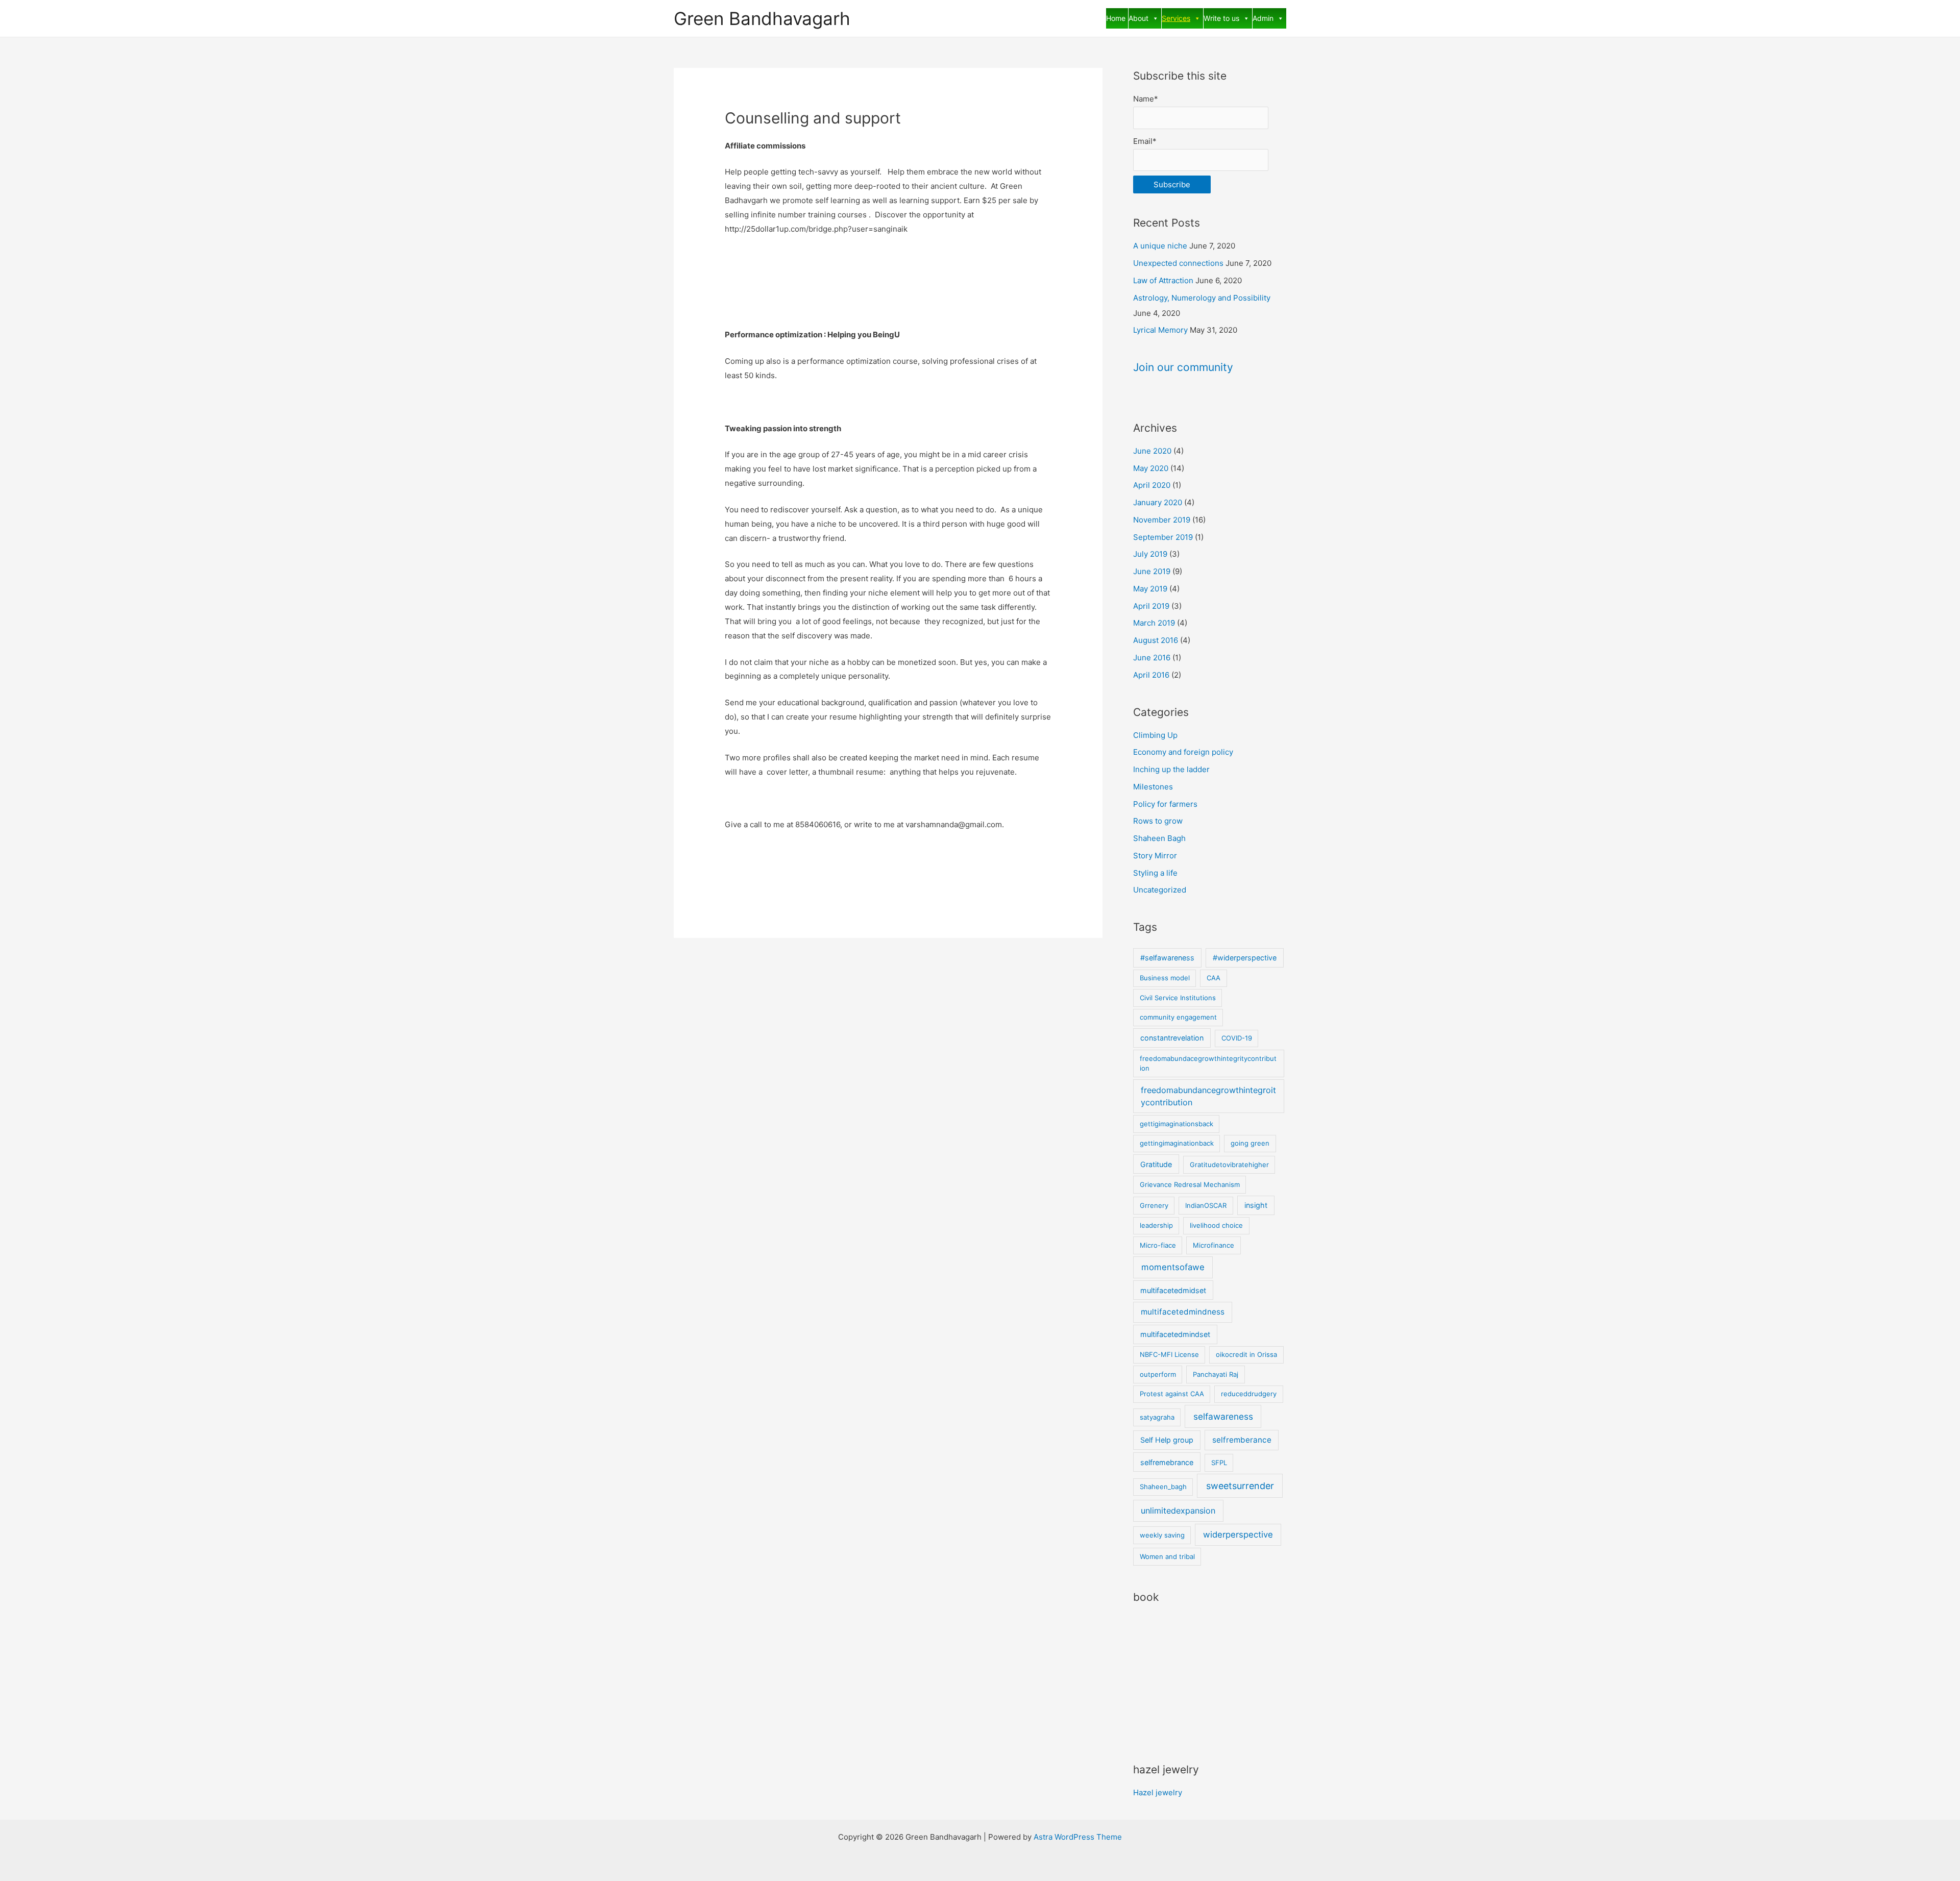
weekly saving (1162, 1535)
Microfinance (1214, 1245)
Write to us (1221, 18)
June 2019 (1152, 571)
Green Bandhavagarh (762, 18)
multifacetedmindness (1183, 1312)
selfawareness (1223, 1416)
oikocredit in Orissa (1246, 1354)
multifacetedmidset (1173, 1290)
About (1138, 18)
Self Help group (1167, 1440)
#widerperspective (1245, 958)
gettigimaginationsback (1177, 1124)
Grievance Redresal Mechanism (1190, 1184)
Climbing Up (1155, 735)
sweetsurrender (1240, 1486)
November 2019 (1162, 520)
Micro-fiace (1158, 1245)
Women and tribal (1167, 1556)
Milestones (1153, 787)
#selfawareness (1167, 958)
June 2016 (1152, 658)
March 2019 (1154, 623)
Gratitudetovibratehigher (1229, 1165)
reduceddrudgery (1249, 1394)
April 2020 (1152, 485)
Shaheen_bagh (1163, 1487)
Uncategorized (1160, 890)
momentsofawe (1173, 1267)
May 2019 (1150, 589)
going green (1250, 1143)
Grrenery (1154, 1205)
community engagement (1178, 1017)
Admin (1263, 18)
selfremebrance (1167, 1462)
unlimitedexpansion (1178, 1511)
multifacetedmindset (1175, 1334)
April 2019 (1151, 606)
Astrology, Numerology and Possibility (1202, 298)
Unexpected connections (1178, 263)
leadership (1156, 1225)
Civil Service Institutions (1178, 998)
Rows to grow (1158, 821)
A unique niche (1160, 246)
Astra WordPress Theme (1078, 1837)
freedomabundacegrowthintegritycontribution (1208, 1063)
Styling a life (1155, 873)
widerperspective (1238, 1534)
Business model (1165, 978)
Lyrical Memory (1160, 330)
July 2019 (1150, 554)
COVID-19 (1237, 1038)
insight (1256, 1205)
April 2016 (1151, 675)
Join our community (1183, 367)
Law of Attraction (1163, 280)
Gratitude (1156, 1164)
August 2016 (1156, 640)
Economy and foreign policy (1183, 752)
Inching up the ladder (1171, 769)
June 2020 (1152, 451)
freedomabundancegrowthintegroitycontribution (1208, 1096)
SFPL (1219, 1463)
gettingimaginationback (1177, 1143)
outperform (1158, 1374)
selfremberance (1242, 1440)
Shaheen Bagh (1159, 838)
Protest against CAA (1172, 1394)
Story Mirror (1155, 856)
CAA (1214, 978)
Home (1116, 18)
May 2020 (1151, 468)
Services (1176, 18)
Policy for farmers (1165, 804)
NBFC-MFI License (1169, 1354)
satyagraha (1157, 1417)
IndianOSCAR (1206, 1205)
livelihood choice (1216, 1225)
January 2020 (1158, 502)
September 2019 (1163, 537)
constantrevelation (1172, 1038)
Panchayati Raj (1216, 1374)
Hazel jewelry (1158, 1792)
